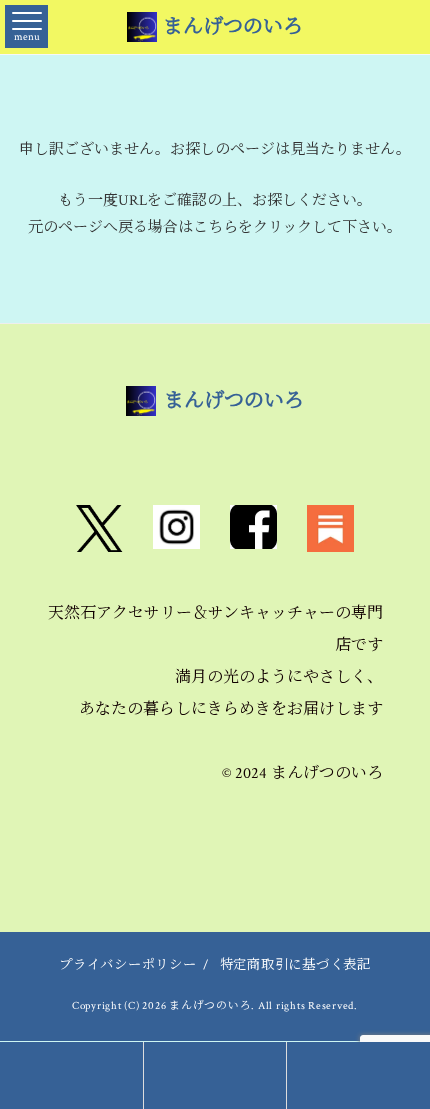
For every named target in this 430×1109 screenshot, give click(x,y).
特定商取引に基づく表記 (295, 965)
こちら (215, 227)
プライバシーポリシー (128, 965)
